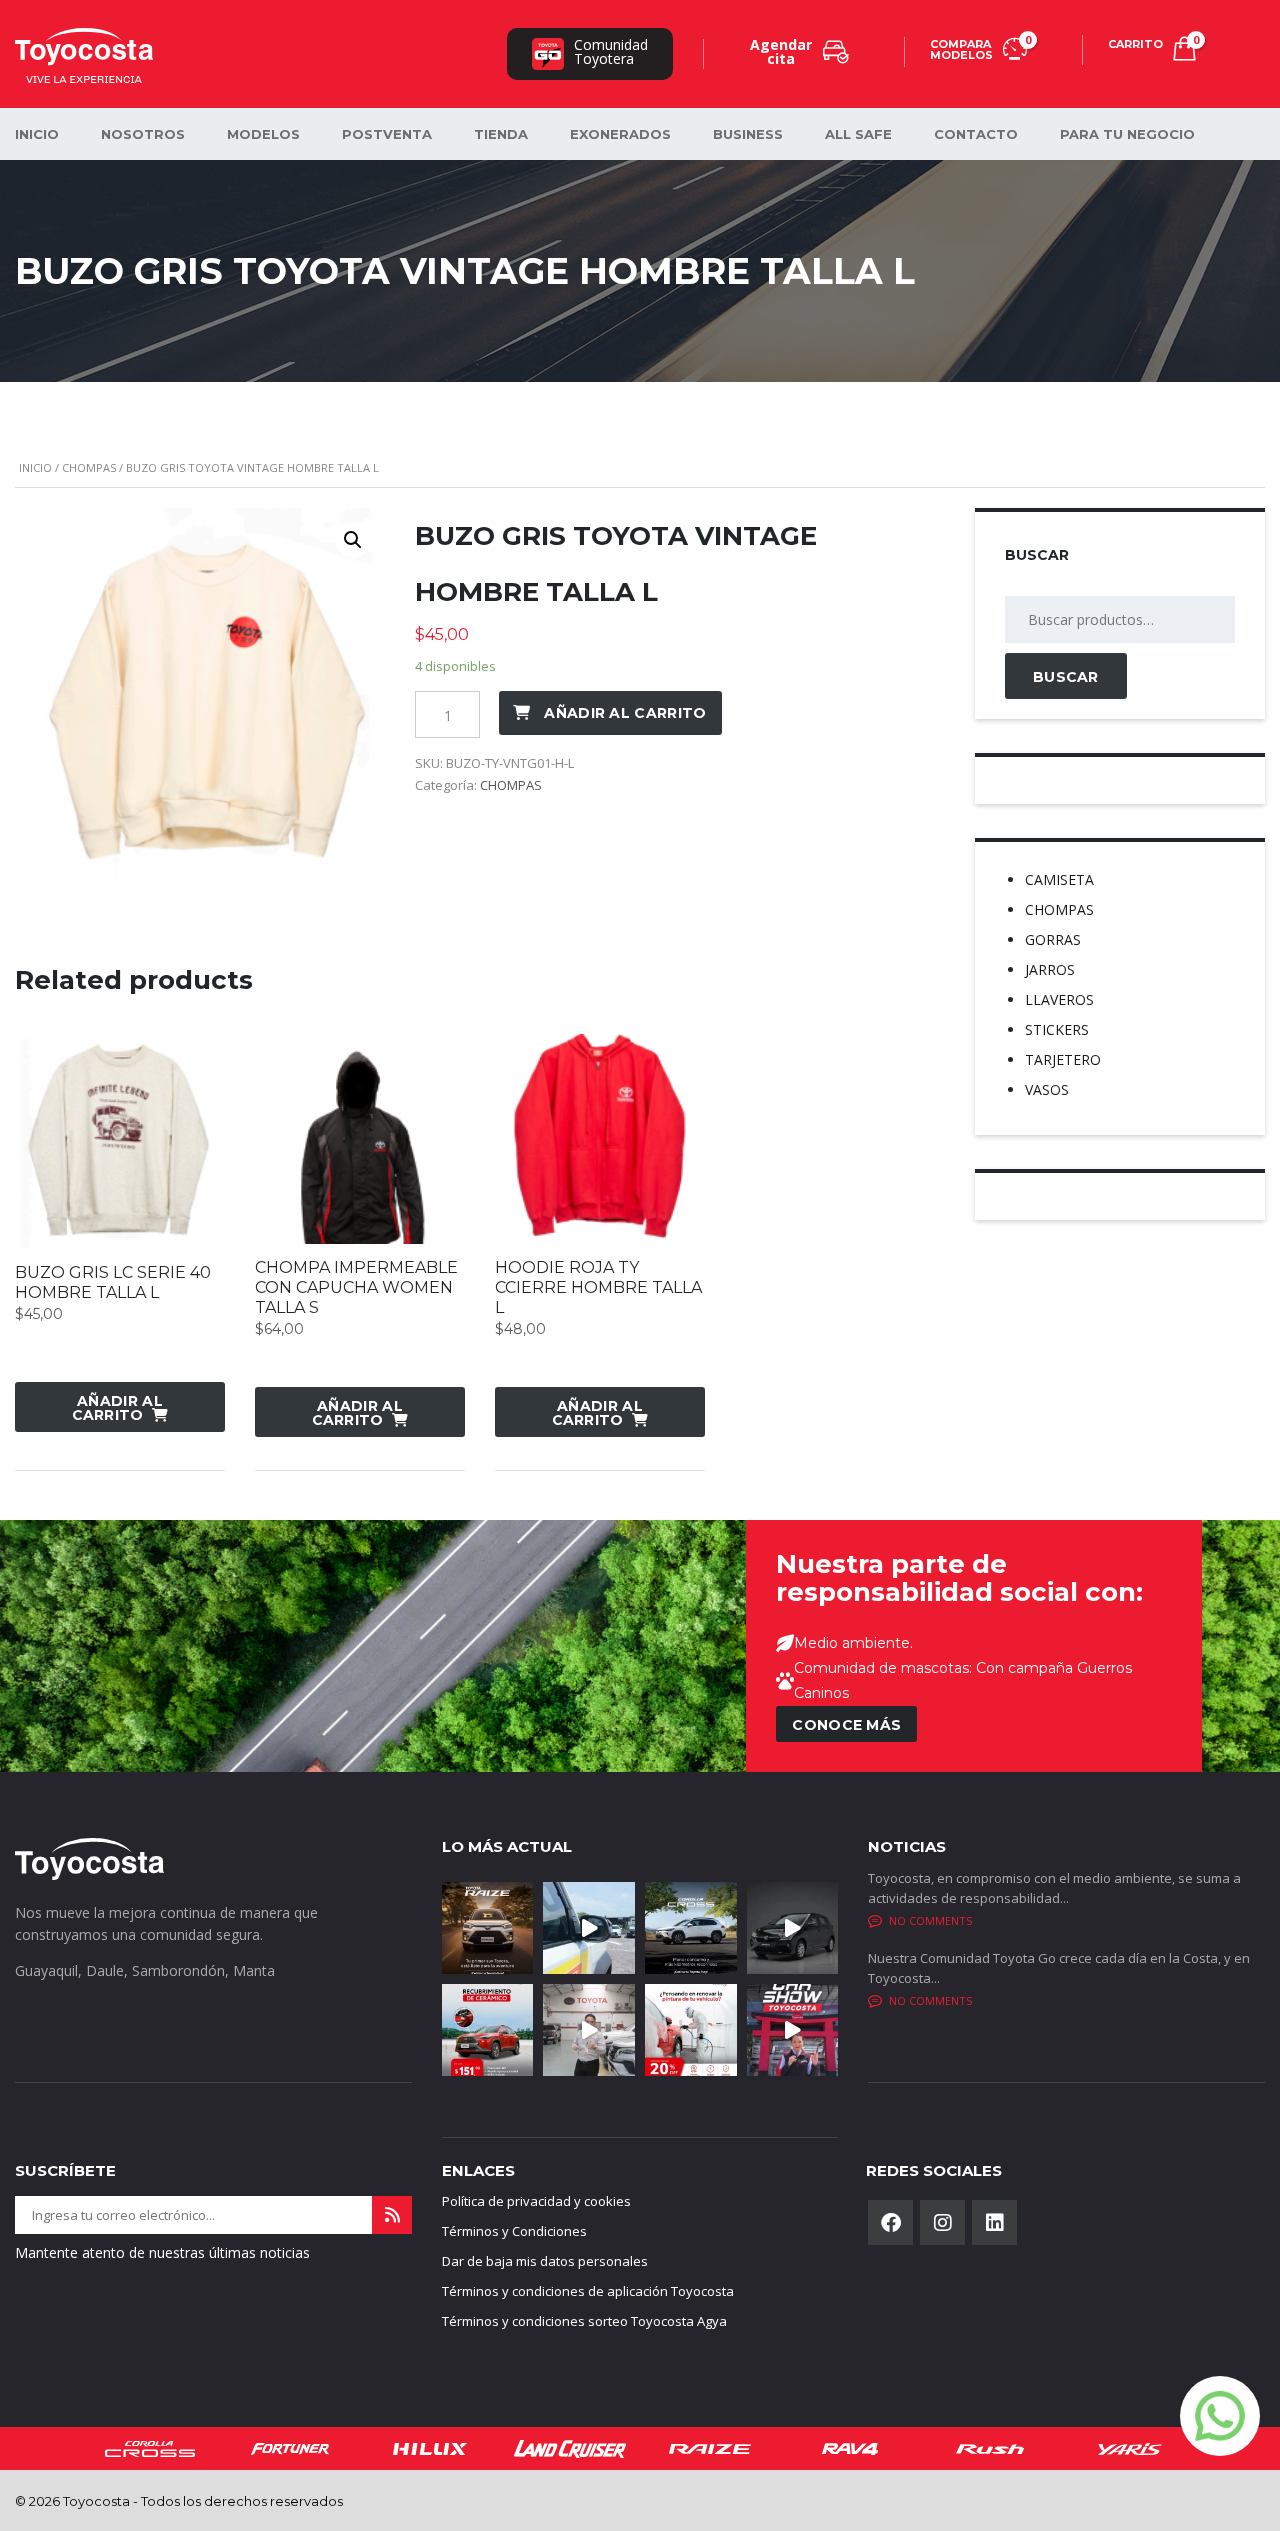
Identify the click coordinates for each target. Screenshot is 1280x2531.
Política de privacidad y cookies (536, 2201)
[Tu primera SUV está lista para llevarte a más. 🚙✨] (488, 1928)
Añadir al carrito (625, 713)
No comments (930, 1920)
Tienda (501, 134)
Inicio (35, 467)
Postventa (387, 134)
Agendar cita (781, 51)
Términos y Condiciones (514, 2231)
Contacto (976, 134)
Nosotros (143, 134)
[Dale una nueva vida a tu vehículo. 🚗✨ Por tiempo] (691, 2030)
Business (748, 134)
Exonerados (620, 134)
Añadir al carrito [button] (117, 1408)
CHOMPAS (89, 467)
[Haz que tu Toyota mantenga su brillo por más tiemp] (488, 2030)
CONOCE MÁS (846, 1725)
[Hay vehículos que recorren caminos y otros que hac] (589, 1928)
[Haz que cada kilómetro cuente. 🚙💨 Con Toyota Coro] (691, 1928)
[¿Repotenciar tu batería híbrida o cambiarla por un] (589, 2030)
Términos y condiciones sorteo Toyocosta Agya (584, 2321)
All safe (858, 134)
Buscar (1066, 677)
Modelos (263, 134)
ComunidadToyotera (611, 51)
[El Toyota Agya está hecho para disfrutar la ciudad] (793, 1928)
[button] (353, 540)
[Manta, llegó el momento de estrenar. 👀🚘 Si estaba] (793, 2030)
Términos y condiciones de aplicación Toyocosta (588, 2291)
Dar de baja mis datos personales (545, 2261)
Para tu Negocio (1127, 134)
